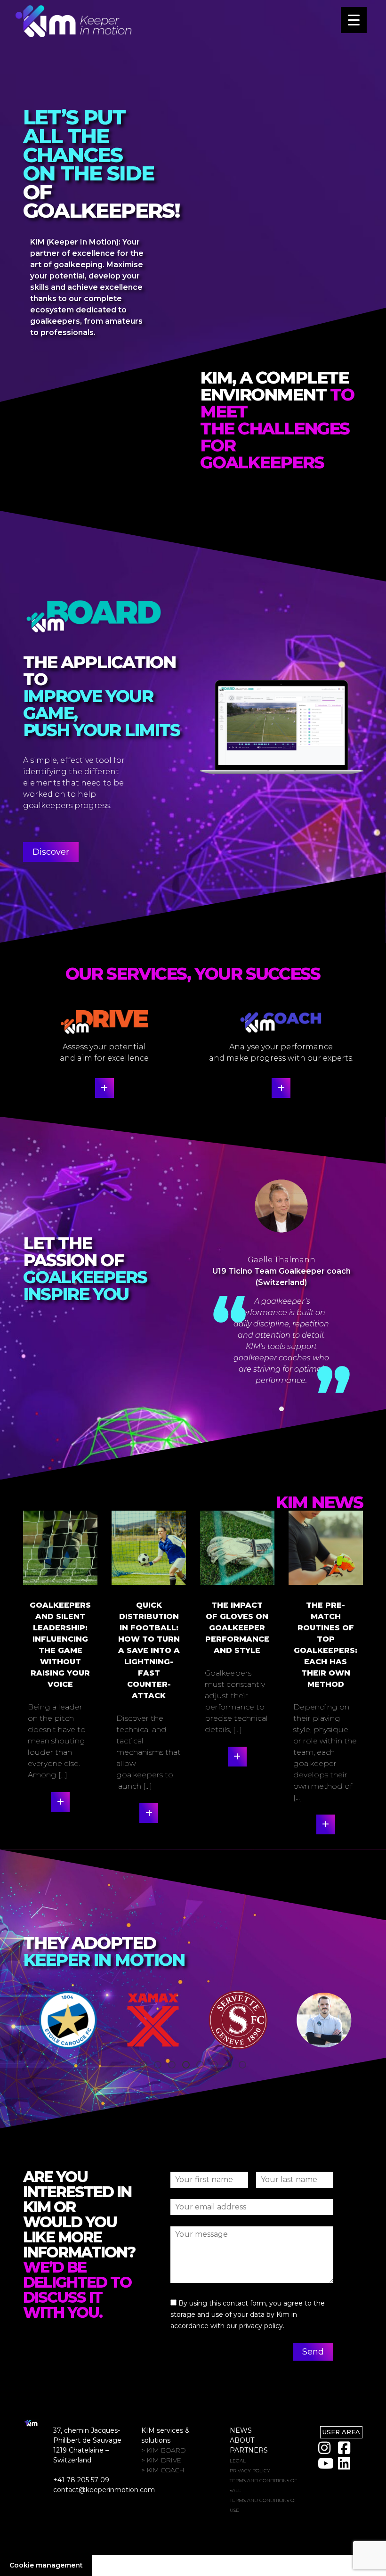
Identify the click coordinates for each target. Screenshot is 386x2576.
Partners (249, 2450)
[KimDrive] (105, 1088)
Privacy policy (250, 2471)
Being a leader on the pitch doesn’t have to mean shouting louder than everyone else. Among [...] (57, 1741)
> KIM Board (163, 2450)
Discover (51, 852)
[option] (66, 2020)
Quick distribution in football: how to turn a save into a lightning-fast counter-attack (149, 1650)
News (241, 2430)
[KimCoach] (281, 1088)
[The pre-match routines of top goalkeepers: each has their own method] (326, 1548)
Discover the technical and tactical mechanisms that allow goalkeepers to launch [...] (149, 1752)
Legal (238, 2461)
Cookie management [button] (46, 2565)
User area (341, 2432)
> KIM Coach (163, 2470)
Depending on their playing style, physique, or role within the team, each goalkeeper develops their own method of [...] (325, 1752)
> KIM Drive (161, 2460)
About (242, 2440)
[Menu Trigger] (354, 20)
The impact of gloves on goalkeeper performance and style (237, 1628)
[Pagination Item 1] (281, 1409)
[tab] (144, 2065)
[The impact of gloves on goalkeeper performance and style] (237, 1548)
